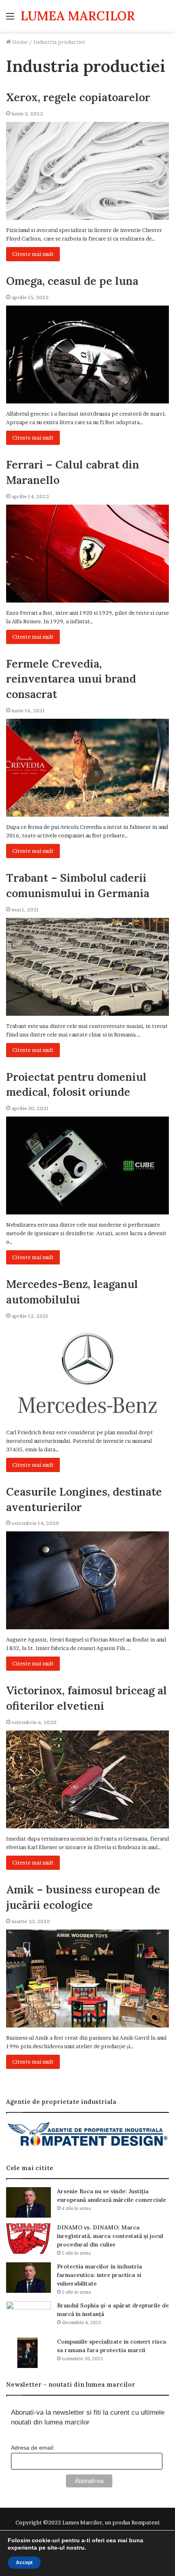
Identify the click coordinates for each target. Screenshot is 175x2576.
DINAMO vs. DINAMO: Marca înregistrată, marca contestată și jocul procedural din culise (110, 2236)
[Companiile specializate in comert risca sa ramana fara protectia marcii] (28, 2353)
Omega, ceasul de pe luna (72, 281)
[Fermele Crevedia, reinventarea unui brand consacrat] (87, 768)
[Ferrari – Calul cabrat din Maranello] (87, 554)
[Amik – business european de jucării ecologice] (87, 1979)
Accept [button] (24, 2563)
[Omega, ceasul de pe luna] (87, 355)
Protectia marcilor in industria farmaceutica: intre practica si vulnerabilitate (100, 2275)
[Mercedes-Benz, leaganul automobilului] (87, 1373)
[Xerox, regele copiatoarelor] (87, 171)
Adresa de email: (33, 2448)
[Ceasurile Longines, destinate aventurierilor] (87, 1580)
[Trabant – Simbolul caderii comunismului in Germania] (87, 967)
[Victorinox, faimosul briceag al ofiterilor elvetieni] (87, 1779)
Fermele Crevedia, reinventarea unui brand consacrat (71, 679)
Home (19, 42)
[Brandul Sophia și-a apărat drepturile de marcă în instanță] (28, 2317)
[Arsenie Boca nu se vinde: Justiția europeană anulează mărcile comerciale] (28, 2202)
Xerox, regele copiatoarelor (78, 97)
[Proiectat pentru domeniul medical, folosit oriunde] (87, 1165)
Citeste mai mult (33, 254)
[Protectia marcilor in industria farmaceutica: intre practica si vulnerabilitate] (28, 2278)
